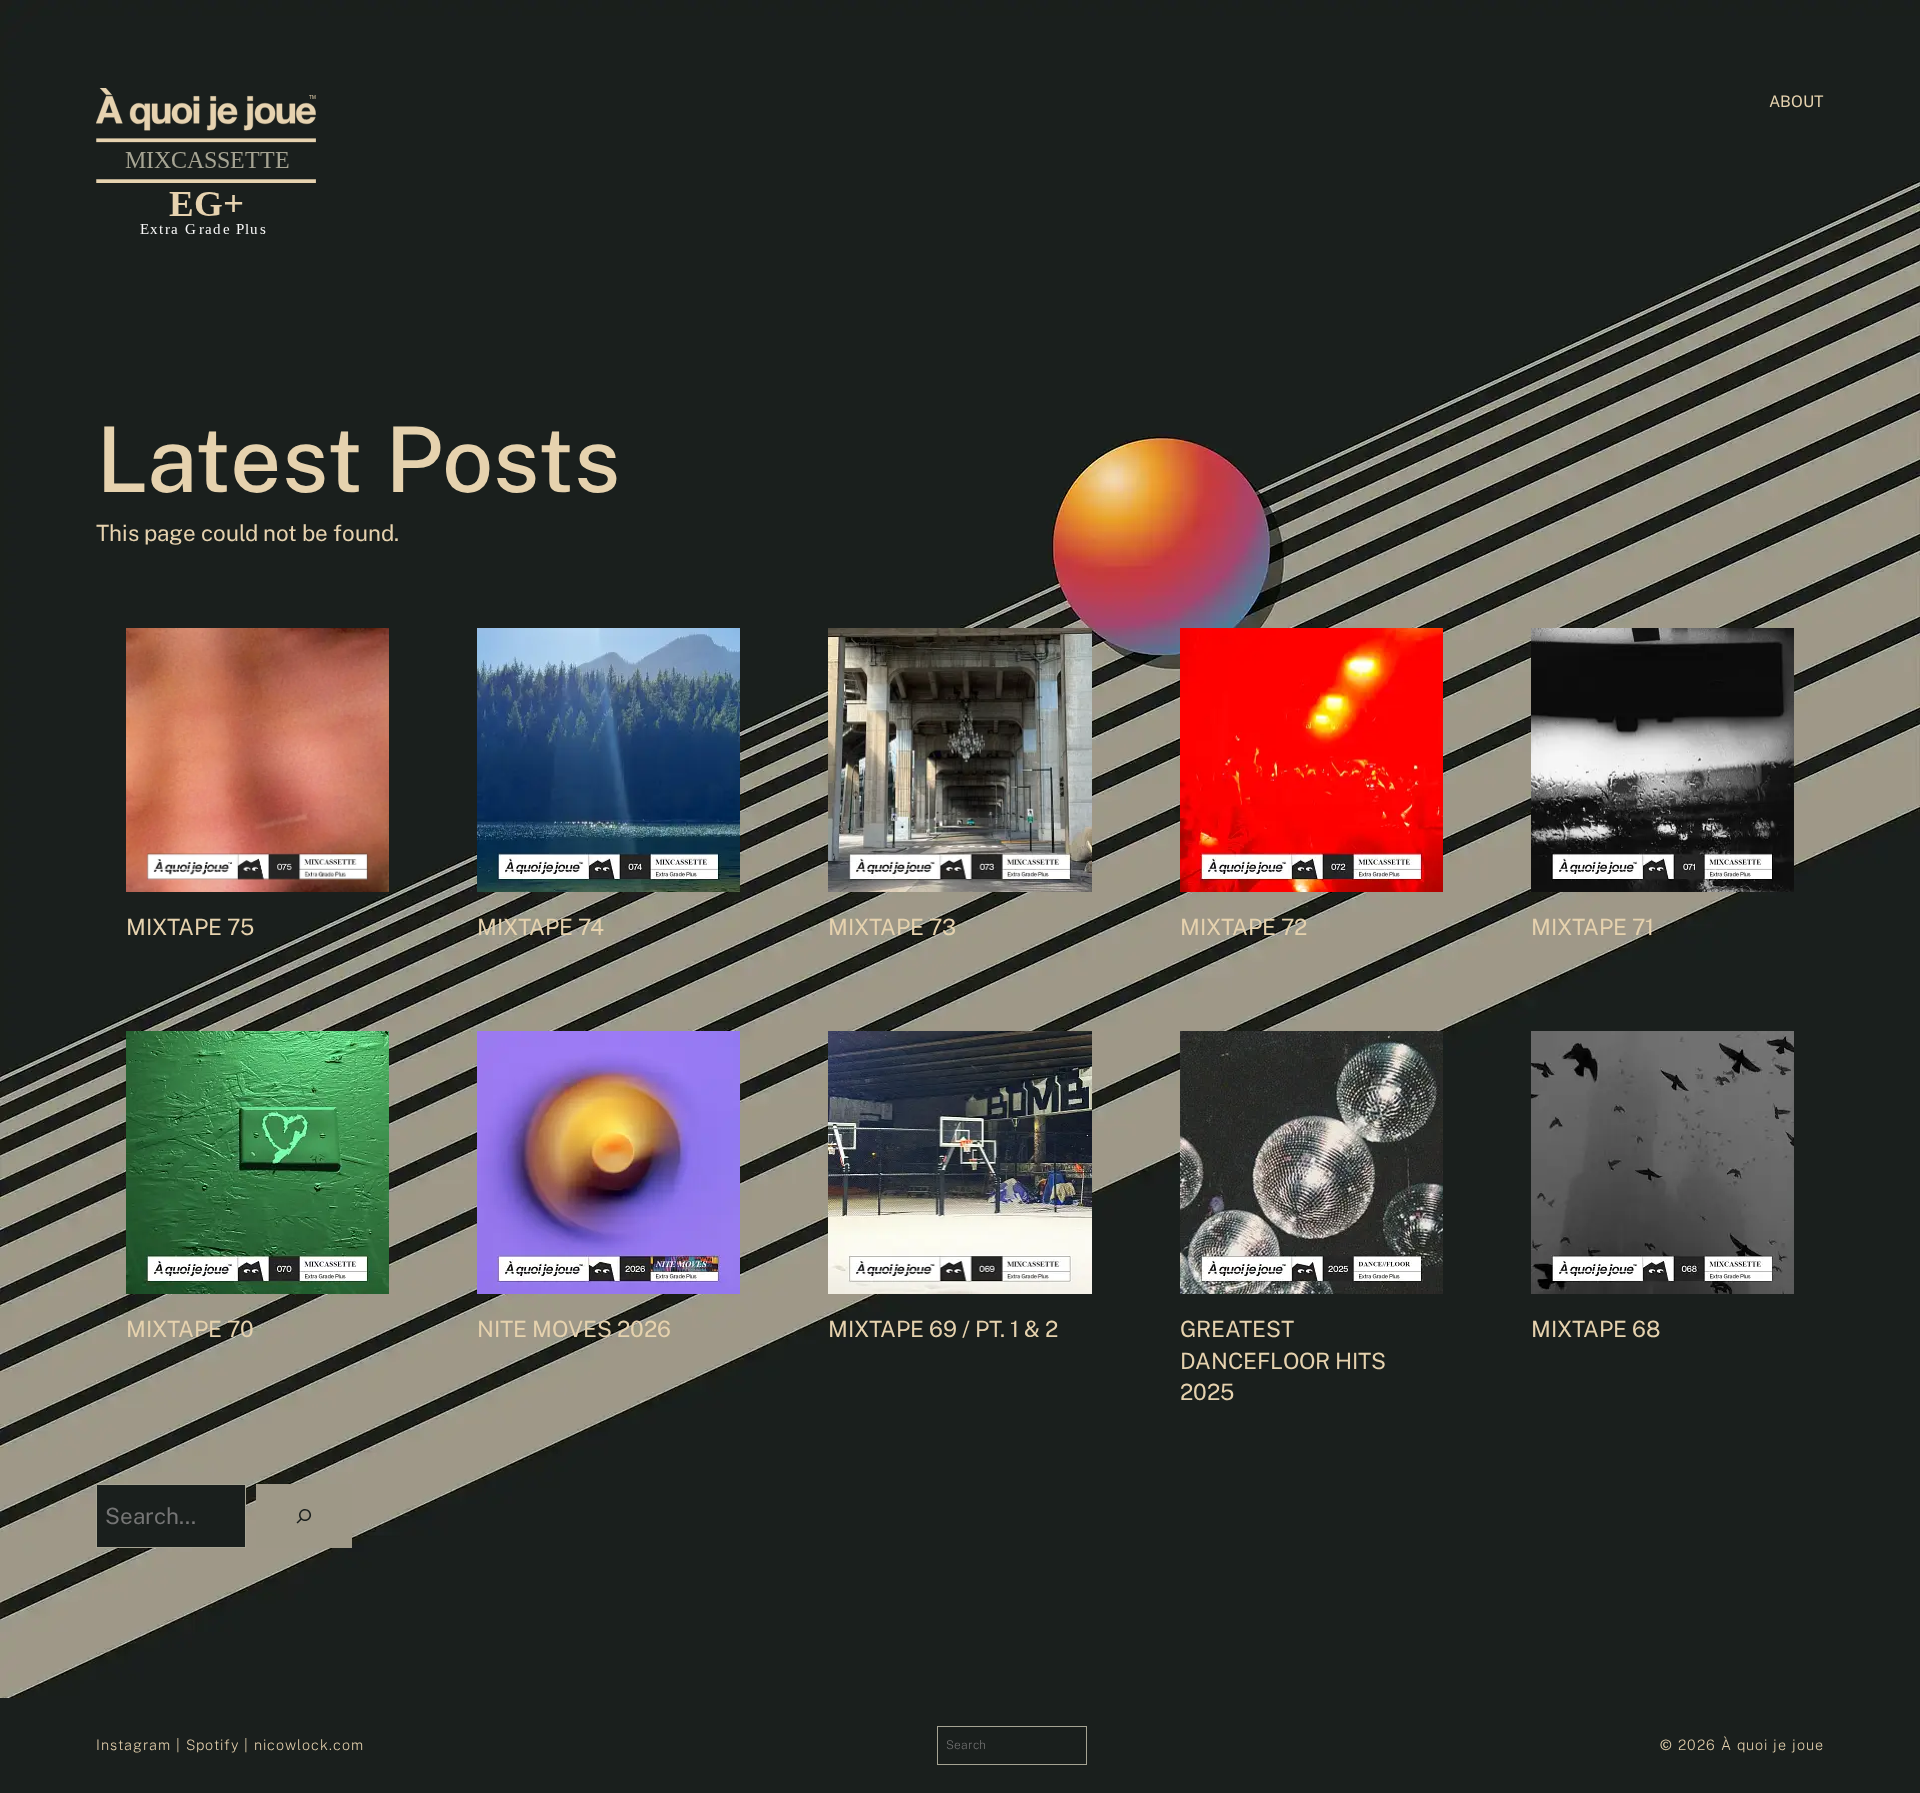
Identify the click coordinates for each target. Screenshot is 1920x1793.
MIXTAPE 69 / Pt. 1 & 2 (943, 1329)
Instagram (133, 1744)
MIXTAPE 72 (1243, 927)
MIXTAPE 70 (190, 1329)
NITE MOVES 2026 (574, 1329)
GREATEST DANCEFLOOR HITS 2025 (1283, 1360)
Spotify (212, 1744)
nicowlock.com (309, 1744)
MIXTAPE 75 (190, 927)
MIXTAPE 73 (892, 927)
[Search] (304, 1516)
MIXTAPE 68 (1596, 1329)
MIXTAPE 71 (1592, 927)
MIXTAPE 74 (540, 927)
